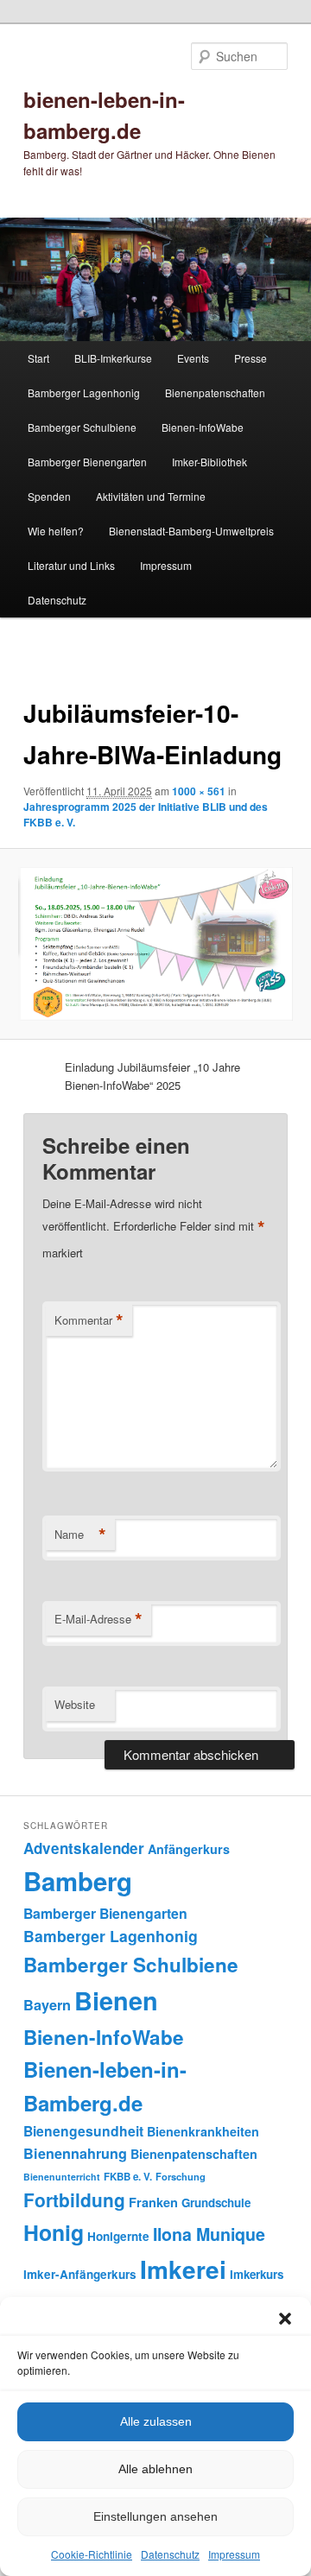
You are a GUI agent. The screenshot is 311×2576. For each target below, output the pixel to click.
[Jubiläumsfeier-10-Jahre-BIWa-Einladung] (155, 944)
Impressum (234, 2554)
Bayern (47, 2005)
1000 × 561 (199, 791)
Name (80, 1535)
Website (75, 1704)
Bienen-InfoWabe (203, 427)
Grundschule (216, 2203)
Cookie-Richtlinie (92, 2554)
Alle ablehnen (155, 2469)
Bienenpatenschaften (215, 392)
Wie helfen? (56, 531)
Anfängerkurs (189, 1849)
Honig (54, 2232)
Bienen (116, 2000)
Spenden (49, 496)
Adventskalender (84, 1848)
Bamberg (78, 1881)
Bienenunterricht (62, 2177)
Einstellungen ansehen (155, 2516)
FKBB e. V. (128, 2177)
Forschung (181, 2176)
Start (38, 358)
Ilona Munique (209, 2234)
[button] (285, 2319)
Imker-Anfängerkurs (80, 2274)
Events (193, 358)
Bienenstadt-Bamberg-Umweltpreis (191, 531)
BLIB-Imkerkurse (113, 358)
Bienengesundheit (83, 2131)
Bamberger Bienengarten (87, 462)
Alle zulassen (156, 2421)
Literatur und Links (71, 565)
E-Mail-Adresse (98, 1619)
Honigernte (118, 2236)
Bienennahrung (75, 2153)
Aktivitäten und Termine (151, 496)
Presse (251, 358)
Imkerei (183, 2269)
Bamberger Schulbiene (82, 427)
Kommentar (89, 1320)
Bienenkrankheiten (203, 2131)
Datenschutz (170, 2554)
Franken (153, 2202)
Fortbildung (74, 2199)
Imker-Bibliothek (209, 462)
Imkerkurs (257, 2274)
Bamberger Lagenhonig (84, 392)
